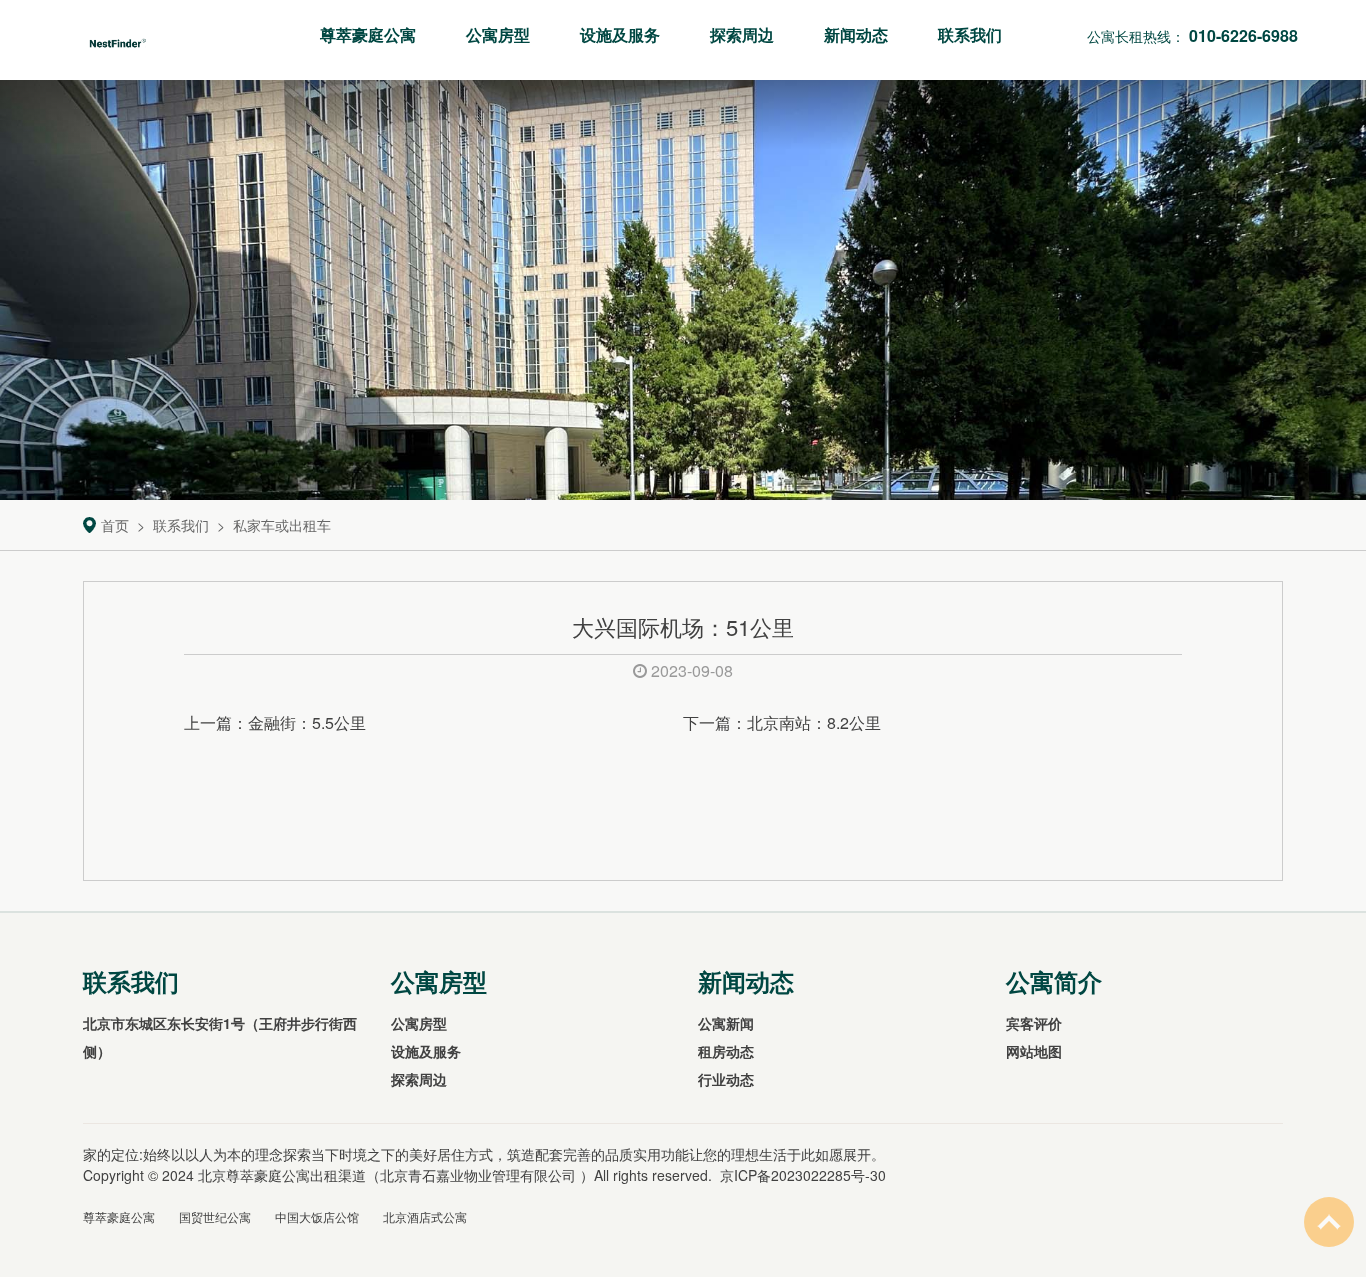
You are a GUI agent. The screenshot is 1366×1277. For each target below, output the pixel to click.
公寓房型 (498, 34)
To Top (1329, 1222)
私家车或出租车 (282, 525)
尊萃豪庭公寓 (368, 34)
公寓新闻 (726, 1023)
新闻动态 (856, 34)
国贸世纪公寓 (215, 1216)
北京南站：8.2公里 (814, 722)
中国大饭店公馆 (317, 1216)
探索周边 (742, 34)
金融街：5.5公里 (307, 722)
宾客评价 (1034, 1023)
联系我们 (970, 34)
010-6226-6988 (1243, 35)
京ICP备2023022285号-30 (803, 1175)
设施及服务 (620, 34)
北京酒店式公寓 (425, 1216)
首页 (115, 525)
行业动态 (726, 1079)
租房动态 (726, 1051)
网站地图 (1034, 1051)
